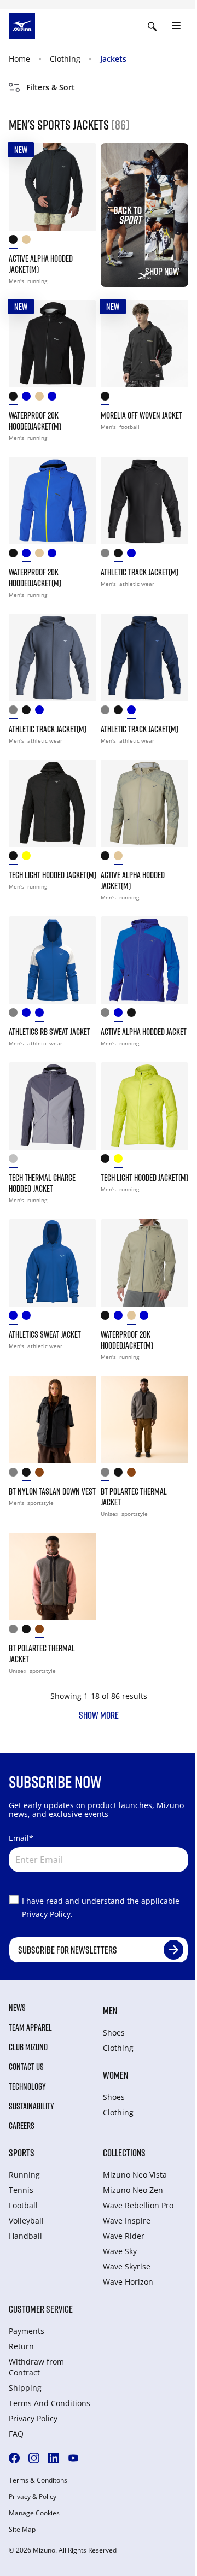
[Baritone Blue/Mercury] (28, 1318)
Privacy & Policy (33, 2497)
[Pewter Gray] (15, 1475)
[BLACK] (120, 555)
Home (19, 59)
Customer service (41, 2309)
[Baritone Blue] (28, 1015)
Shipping (25, 2388)
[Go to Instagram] (34, 2458)
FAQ (16, 2434)
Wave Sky (120, 2251)
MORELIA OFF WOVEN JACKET (141, 415)
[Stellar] (54, 399)
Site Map (22, 2530)
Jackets (113, 59)
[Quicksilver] (15, 1161)
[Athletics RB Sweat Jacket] (53, 960)
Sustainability (31, 2106)
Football (23, 2205)
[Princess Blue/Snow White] (42, 1015)
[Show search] (152, 26)
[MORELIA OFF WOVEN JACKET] (144, 344)
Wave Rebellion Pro (138, 2205)
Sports (22, 2152)
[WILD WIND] (107, 555)
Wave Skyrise (127, 2266)
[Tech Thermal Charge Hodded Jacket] (53, 1106)
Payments (27, 2331)
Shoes (114, 2033)
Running (24, 2175)
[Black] (15, 242)
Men (110, 2010)
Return (21, 2346)
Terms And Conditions (50, 2403)
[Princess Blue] (15, 1318)
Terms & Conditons (38, 2480)
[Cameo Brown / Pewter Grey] (134, 1475)
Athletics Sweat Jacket (45, 1334)
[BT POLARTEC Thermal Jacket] (144, 1420)
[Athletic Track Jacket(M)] (144, 501)
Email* (21, 1838)
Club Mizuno (28, 2047)
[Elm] (28, 242)
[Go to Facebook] (14, 2458)
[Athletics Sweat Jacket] (53, 1263)
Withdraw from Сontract (36, 2367)
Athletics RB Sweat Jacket (50, 1032)
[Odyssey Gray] (107, 1015)
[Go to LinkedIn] (54, 2458)
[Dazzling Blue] (28, 399)
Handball (25, 2236)
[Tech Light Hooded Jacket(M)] (53, 803)
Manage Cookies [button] (34, 2513)
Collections (124, 2152)
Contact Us (26, 2067)
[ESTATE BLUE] (134, 555)
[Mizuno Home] (22, 25)
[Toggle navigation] (176, 26)
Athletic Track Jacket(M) (140, 572)
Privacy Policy (33, 2418)
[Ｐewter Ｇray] (107, 1475)
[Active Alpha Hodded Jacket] (144, 960)
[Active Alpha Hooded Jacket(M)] (53, 187)
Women (115, 2075)
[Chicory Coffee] (42, 1475)
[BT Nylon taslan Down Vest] (53, 1420)
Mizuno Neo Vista (135, 2175)
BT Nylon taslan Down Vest (52, 1491)
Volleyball (26, 2221)
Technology (27, 2086)
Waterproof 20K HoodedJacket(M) (35, 421)
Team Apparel (30, 2027)
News (17, 2008)
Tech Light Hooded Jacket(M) (53, 875)
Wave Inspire (127, 2221)
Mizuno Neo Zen (133, 2190)
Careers (22, 2126)
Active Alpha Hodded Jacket (144, 1032)
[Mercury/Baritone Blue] (15, 1015)
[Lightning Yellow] (28, 858)
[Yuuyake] (134, 1015)
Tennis (21, 2190)
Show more (99, 1715)
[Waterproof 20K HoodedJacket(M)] (53, 344)
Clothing (65, 59)
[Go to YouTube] (73, 2458)
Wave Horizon (128, 2282)
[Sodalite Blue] (120, 1015)
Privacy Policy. (47, 1914)
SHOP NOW (162, 271)
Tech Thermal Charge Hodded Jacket (42, 1183)
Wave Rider (124, 2236)
